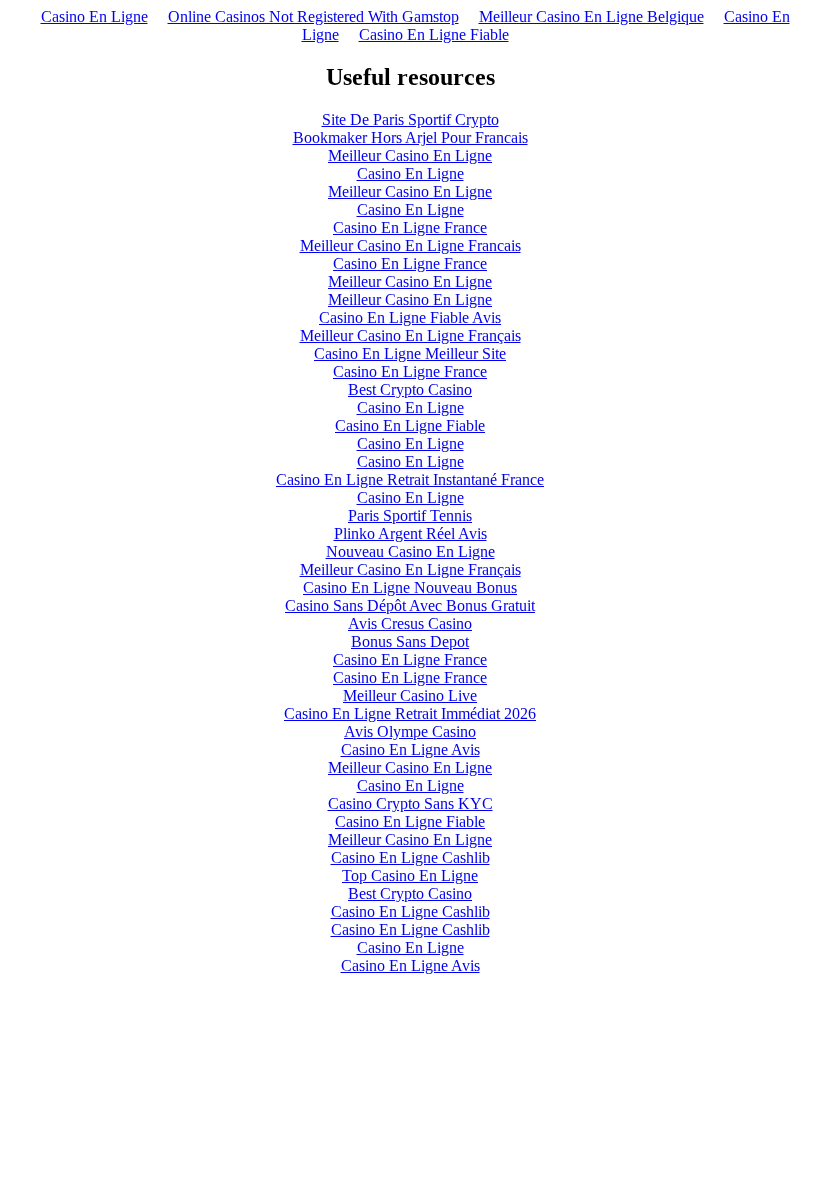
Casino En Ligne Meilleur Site (410, 353)
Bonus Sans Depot (410, 641)
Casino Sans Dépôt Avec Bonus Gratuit (410, 605)
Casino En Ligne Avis (410, 749)
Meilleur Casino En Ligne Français (410, 335)
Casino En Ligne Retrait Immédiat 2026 (410, 713)
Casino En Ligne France (410, 227)
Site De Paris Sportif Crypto (410, 119)
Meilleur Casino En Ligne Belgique (591, 16)
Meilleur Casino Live (410, 695)
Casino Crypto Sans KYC (410, 803)
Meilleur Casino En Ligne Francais (410, 245)
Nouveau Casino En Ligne (410, 551)
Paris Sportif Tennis (410, 515)
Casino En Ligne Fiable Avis (410, 317)
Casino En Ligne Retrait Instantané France (410, 479)
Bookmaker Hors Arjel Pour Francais (410, 137)
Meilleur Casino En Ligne (410, 155)
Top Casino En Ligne (410, 875)
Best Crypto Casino (410, 389)
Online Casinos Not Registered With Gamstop (313, 16)
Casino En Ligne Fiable (434, 34)
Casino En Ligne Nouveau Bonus (410, 587)
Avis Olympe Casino (410, 731)
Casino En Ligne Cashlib (410, 857)
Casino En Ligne (94, 16)
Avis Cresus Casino (410, 623)
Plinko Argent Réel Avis (410, 533)
